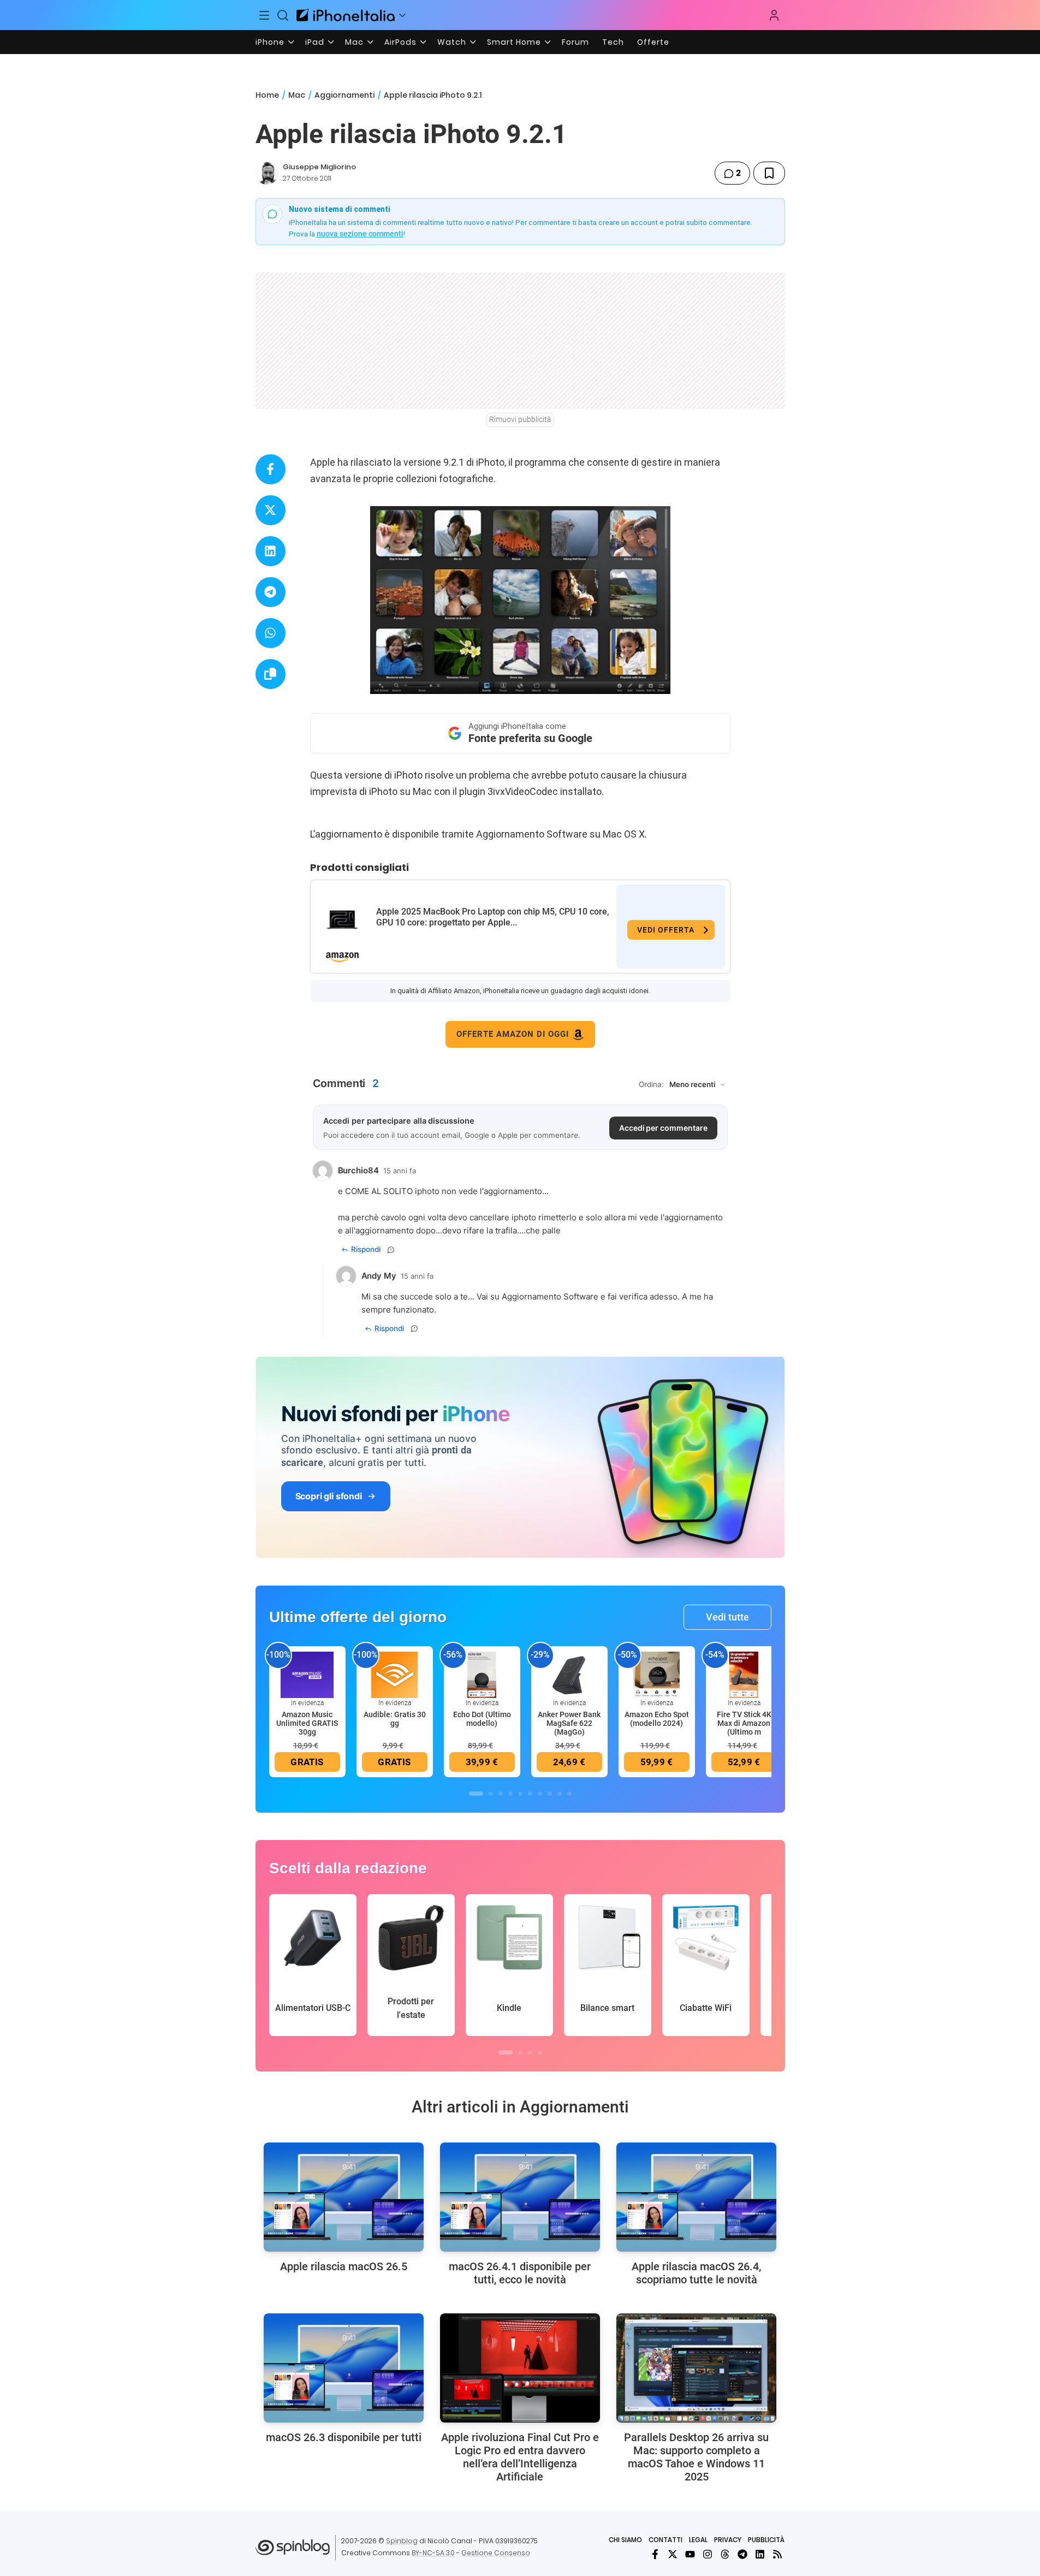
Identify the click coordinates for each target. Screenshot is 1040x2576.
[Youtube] (690, 2554)
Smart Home (514, 42)
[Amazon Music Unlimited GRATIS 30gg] (307, 1674)
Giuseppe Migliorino (319, 167)
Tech (613, 42)
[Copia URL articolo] (271, 674)
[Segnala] (391, 1250)
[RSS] (777, 2554)
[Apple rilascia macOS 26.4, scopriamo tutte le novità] (696, 2197)
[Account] (774, 15)
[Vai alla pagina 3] (501, 1794)
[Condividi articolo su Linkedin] (271, 551)
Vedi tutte (727, 1617)
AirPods (400, 42)
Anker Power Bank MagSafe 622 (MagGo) (569, 1723)
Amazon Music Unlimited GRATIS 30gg (307, 1723)
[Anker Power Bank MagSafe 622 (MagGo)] (569, 1674)
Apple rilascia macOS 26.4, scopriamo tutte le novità (696, 2273)
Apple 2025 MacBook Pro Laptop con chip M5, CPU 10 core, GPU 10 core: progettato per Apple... (493, 917)
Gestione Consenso (496, 2553)
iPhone (270, 42)
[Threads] (725, 2554)
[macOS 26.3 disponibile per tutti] (344, 2368)
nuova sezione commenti (360, 234)
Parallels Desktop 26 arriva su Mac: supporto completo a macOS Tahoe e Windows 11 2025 (696, 2457)
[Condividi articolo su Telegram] (271, 592)
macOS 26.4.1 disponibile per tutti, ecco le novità (520, 2273)
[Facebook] (655, 2554)
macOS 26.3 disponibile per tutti (344, 2437)
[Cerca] (283, 15)
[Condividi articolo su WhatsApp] (271, 633)
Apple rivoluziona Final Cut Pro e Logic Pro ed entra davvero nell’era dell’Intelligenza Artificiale (520, 2457)
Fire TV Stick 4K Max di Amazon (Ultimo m (744, 1723)
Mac (354, 42)
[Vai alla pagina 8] (550, 1794)
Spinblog (402, 2541)
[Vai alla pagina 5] (520, 1794)
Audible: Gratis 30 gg (395, 1719)
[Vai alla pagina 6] (530, 1794)
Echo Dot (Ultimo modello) (482, 1719)
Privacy (728, 2540)
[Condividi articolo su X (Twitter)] (271, 510)
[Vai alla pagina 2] (491, 1794)
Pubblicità (766, 2540)
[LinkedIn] (760, 2554)
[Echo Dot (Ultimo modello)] (482, 1674)
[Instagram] (708, 2554)
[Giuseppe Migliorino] (267, 173)
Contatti (665, 2540)
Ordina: (651, 1084)
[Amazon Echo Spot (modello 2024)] (657, 1674)
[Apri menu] (402, 15)
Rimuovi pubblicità (520, 419)
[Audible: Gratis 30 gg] (395, 1674)
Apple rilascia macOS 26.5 (344, 2266)
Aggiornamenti (344, 95)
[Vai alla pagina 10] (569, 1794)
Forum (575, 42)
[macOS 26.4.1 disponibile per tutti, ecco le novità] (520, 2197)
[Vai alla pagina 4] (510, 1794)
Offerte (653, 42)
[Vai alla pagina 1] (476, 1794)
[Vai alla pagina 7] (540, 1794)
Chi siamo (625, 2540)
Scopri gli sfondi (329, 1496)
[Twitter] (673, 2554)
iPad (315, 42)
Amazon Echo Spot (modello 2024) (657, 1719)
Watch (452, 42)
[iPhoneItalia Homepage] (346, 15)
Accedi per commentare (663, 1128)
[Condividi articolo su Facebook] (271, 469)
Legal (698, 2540)
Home (267, 95)
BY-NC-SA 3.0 (433, 2553)
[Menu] (265, 15)
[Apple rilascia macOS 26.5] (344, 2197)
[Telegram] (742, 2554)
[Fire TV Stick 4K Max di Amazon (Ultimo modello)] (744, 1674)
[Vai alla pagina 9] (560, 1794)
